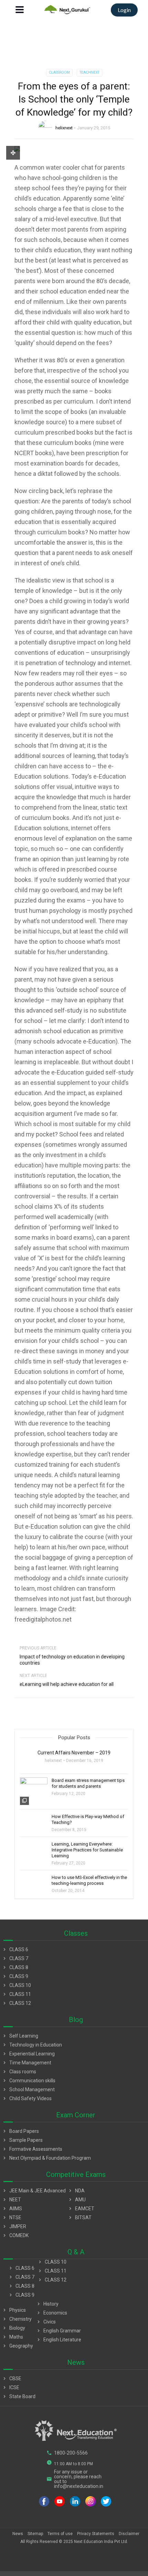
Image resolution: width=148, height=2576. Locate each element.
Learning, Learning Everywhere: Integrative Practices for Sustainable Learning (87, 1850)
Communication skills (29, 2081)
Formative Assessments (32, 2149)
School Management (28, 2089)
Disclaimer (129, 2534)
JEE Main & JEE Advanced (34, 2191)
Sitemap (35, 2534)
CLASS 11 (16, 1994)
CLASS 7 (15, 1958)
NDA (76, 2191)
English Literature (59, 2340)
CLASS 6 (15, 1949)
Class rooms (19, 2072)
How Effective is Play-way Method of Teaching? (88, 1819)
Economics (51, 2313)
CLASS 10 (16, 1985)
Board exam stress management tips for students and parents (88, 1783)
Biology (13, 2328)
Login (124, 10)
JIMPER (14, 2226)
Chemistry (17, 2319)
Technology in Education (32, 2045)
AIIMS (12, 2209)
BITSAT (80, 2217)
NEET (11, 2200)
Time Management (27, 2063)
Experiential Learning (28, 2054)
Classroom (59, 72)
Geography (17, 2346)
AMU (77, 2200)
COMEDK (15, 2235)
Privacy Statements (96, 2534)
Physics (14, 2310)
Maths (12, 2337)
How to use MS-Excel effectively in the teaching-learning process (89, 1880)
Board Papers (20, 2131)
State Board (19, 2396)
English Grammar (58, 2331)
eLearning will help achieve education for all (67, 1684)
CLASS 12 (16, 2003)
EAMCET (81, 2209)
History (47, 2304)
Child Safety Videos (27, 2098)
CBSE (12, 2379)
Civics (46, 2322)
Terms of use (60, 2534)
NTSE (12, 2217)
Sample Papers (22, 2140)
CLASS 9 (15, 1976)
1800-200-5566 (67, 2453)
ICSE (10, 2387)
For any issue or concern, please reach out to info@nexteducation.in (75, 2479)
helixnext (64, 128)
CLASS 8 (15, 1967)
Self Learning (20, 2036)
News (18, 2534)
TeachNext (89, 72)
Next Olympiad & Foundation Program (46, 2158)
